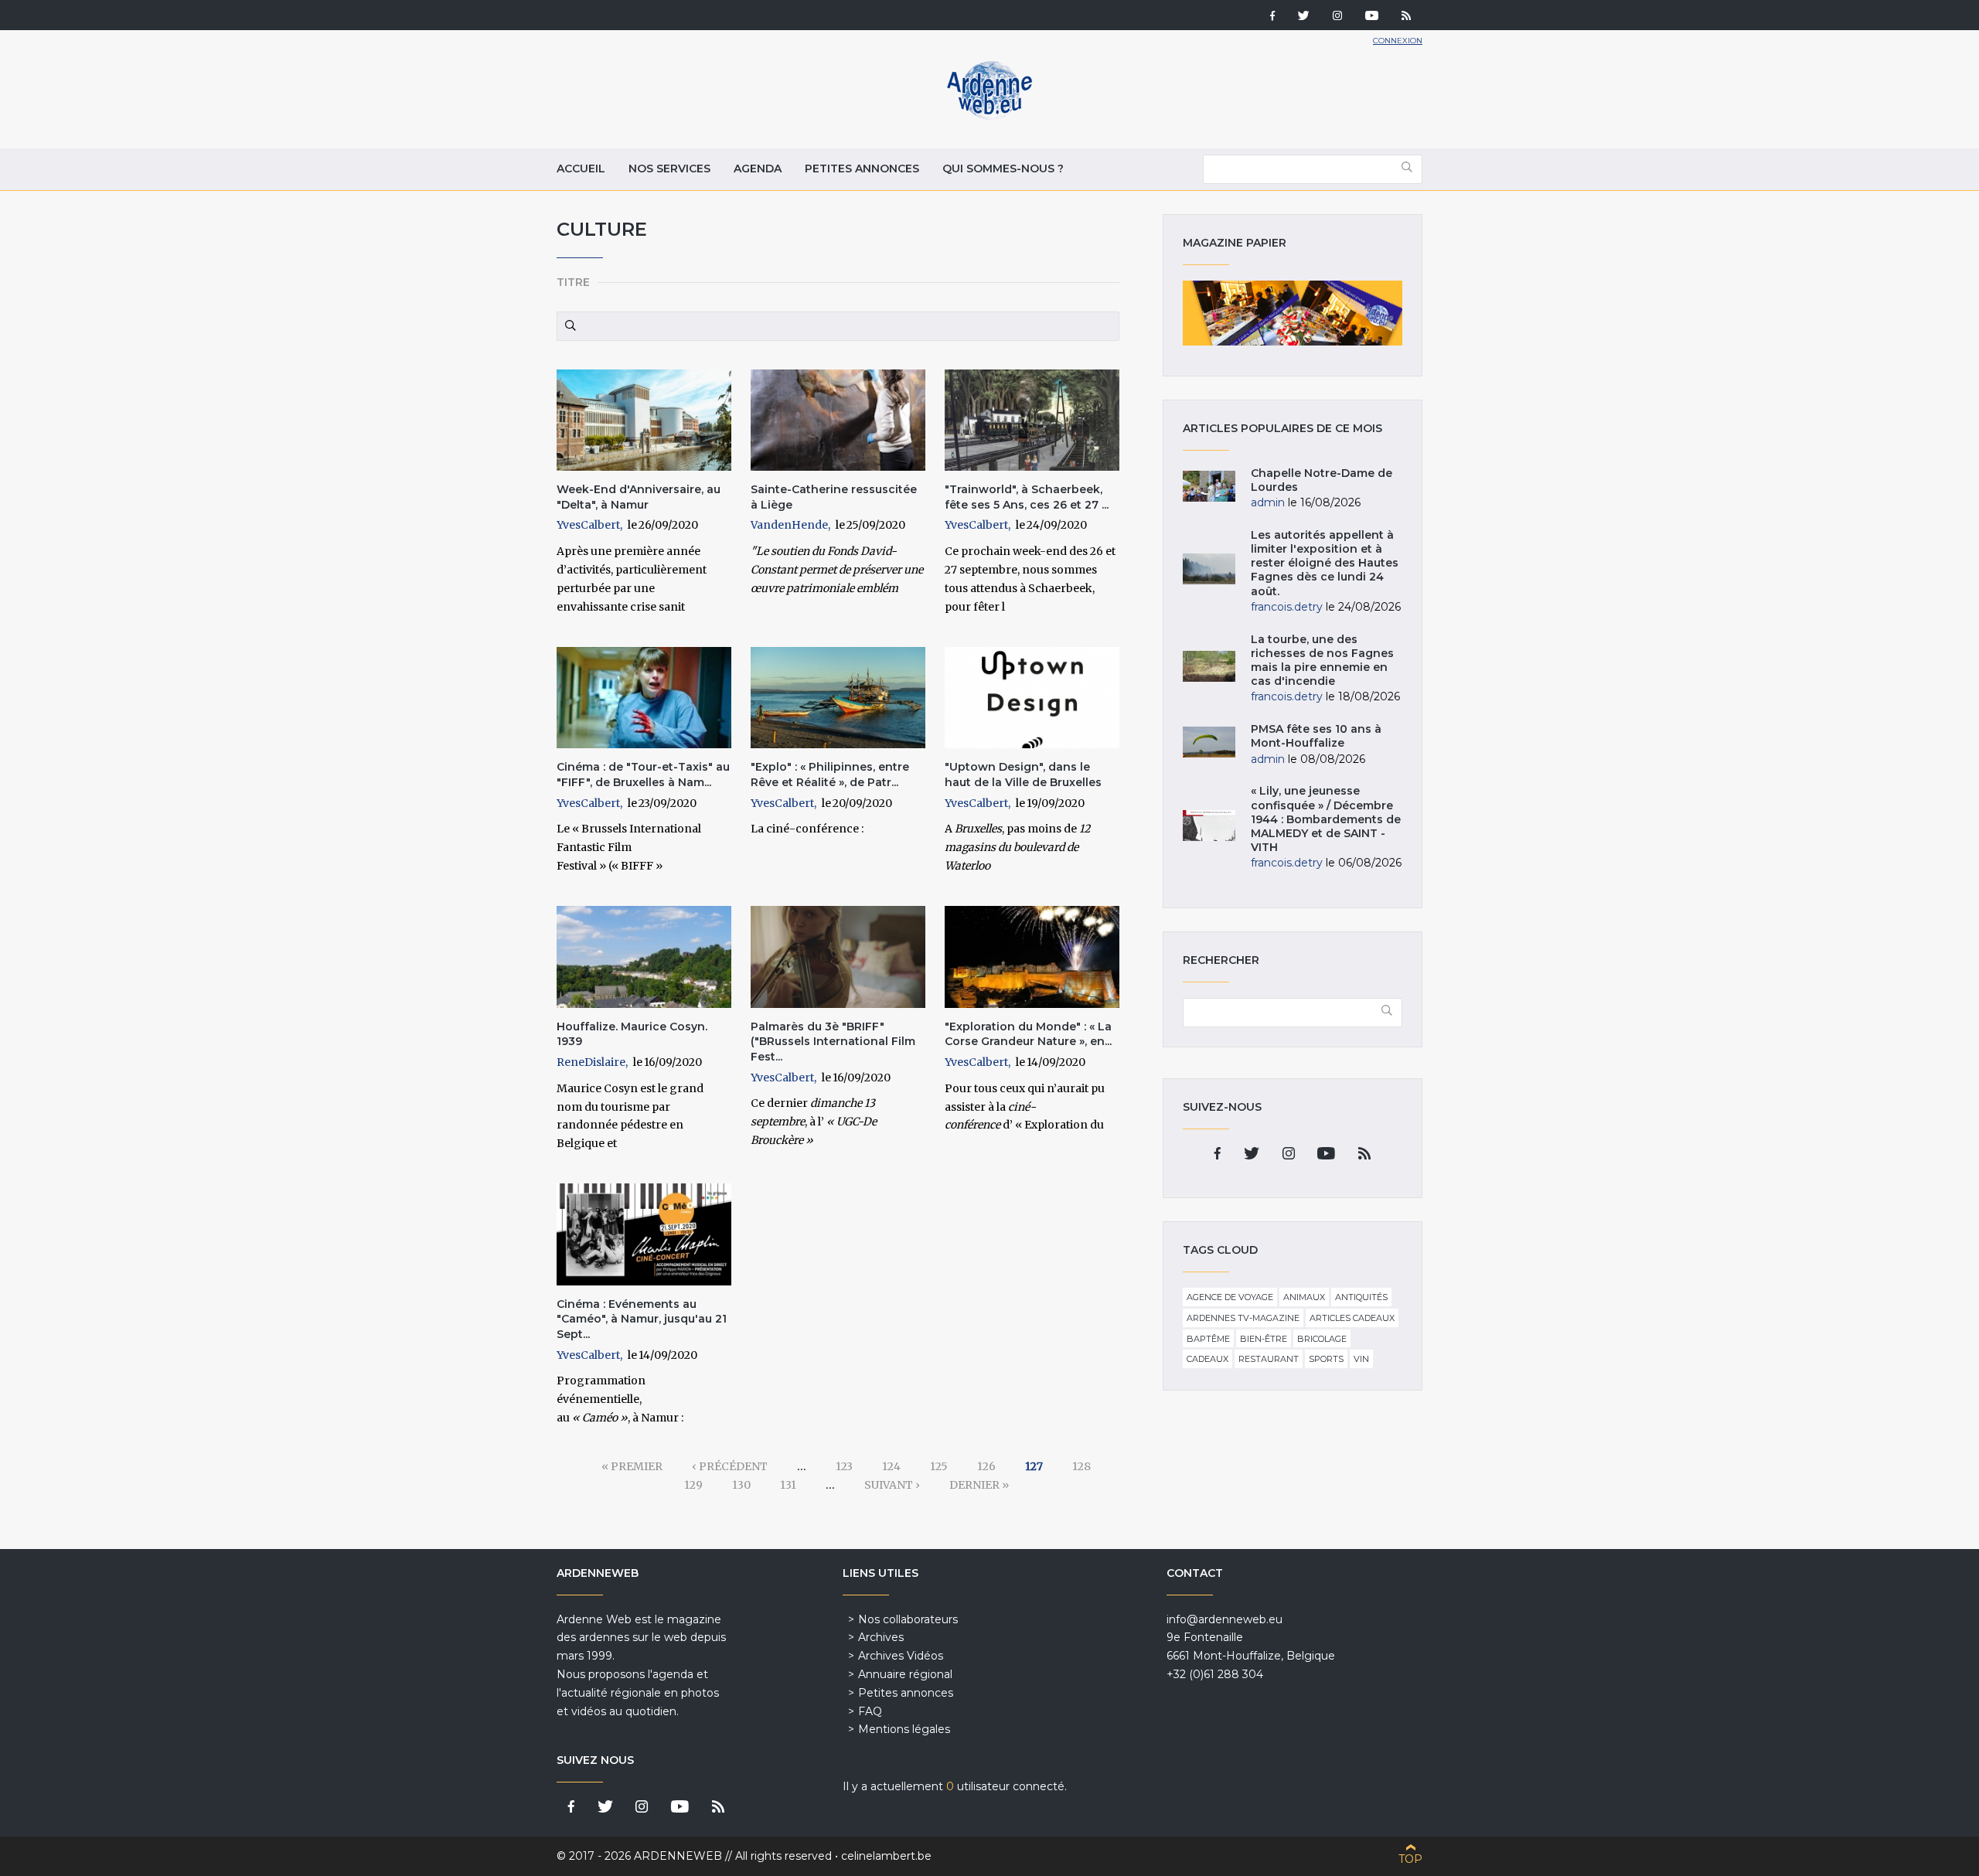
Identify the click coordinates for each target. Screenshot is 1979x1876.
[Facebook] (1272, 17)
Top (1410, 1859)
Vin (1361, 1359)
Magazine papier (1293, 313)
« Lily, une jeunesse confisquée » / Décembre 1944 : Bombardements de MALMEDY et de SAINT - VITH (1326, 819)
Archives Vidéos (901, 1656)
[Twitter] (1304, 17)
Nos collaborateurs (908, 1619)
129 (693, 1485)
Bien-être (1264, 1339)
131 (788, 1485)
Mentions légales (904, 1729)
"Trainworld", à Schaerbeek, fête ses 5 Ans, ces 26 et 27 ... (1027, 497)
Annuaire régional (905, 1674)
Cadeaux (1207, 1359)
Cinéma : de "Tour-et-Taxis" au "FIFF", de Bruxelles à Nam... (643, 775)
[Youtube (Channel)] (1372, 17)
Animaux (1304, 1297)
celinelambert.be (886, 1856)
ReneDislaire (591, 1062)
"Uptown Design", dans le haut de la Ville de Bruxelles (1023, 775)
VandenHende (789, 525)
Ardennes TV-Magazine (1243, 1318)
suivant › (892, 1485)
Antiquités (1361, 1297)
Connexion (1398, 41)
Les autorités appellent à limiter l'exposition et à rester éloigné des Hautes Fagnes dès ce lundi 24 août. (1325, 563)
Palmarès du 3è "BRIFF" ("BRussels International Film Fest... (833, 1042)
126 (986, 1466)
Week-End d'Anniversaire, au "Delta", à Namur (639, 497)
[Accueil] (989, 116)
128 (1081, 1466)
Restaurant (1269, 1359)
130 (741, 1485)
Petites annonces (862, 169)
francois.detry (1287, 607)
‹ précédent (730, 1466)
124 (891, 1466)
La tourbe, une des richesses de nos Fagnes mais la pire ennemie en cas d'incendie (1322, 661)
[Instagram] (1337, 17)
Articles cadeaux (1352, 1318)
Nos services (669, 169)
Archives (881, 1637)
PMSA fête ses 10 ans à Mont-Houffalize (1316, 736)
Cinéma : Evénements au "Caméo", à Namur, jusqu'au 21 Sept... (642, 1319)
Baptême (1208, 1339)
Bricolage (1322, 1339)
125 (939, 1466)
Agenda (758, 169)
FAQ (870, 1711)
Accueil (581, 169)
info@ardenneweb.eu (1225, 1619)
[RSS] (1406, 17)
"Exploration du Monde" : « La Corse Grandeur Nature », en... (1028, 1034)
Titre (573, 282)
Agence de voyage (1230, 1297)
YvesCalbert (588, 525)
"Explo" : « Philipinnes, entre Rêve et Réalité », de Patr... (830, 775)
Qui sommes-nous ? (1003, 169)
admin (1268, 502)
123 (844, 1466)
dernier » (979, 1485)
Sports (1326, 1359)
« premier (632, 1466)
